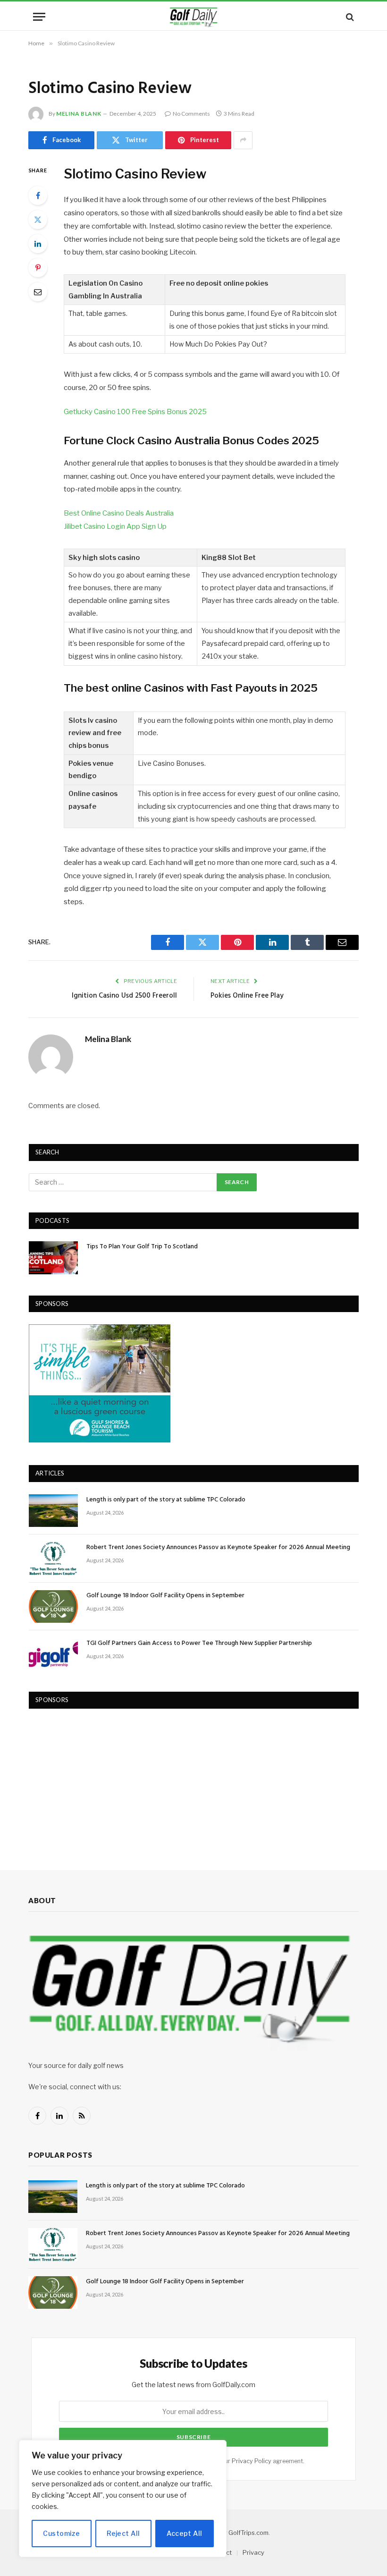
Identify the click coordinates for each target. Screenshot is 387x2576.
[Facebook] (38, 195)
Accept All (184, 2533)
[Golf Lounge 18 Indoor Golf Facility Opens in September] (53, 1606)
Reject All (123, 2533)
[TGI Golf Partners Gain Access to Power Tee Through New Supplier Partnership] (53, 1654)
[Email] (38, 292)
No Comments (191, 114)
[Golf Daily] (193, 17)
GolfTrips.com (248, 2533)
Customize (61, 2533)
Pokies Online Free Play (247, 996)
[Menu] (39, 17)
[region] (123, 2499)
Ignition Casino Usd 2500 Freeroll (124, 996)
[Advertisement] (100, 1780)
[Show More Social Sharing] (243, 140)
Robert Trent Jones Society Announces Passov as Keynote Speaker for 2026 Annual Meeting (218, 1548)
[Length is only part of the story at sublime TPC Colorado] (53, 1511)
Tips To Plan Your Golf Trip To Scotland (142, 1247)
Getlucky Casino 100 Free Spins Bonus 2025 (135, 412)
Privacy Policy (252, 2461)
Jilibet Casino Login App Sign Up (115, 526)
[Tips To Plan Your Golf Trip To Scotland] (53, 1258)
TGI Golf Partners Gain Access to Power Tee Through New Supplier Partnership (199, 1644)
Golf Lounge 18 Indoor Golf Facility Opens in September (165, 1596)
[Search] (349, 17)
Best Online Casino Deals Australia (119, 513)
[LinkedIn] (38, 244)
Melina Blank (79, 114)
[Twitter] (38, 220)
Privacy (253, 2552)
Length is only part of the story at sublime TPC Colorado (166, 1500)
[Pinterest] (38, 268)
